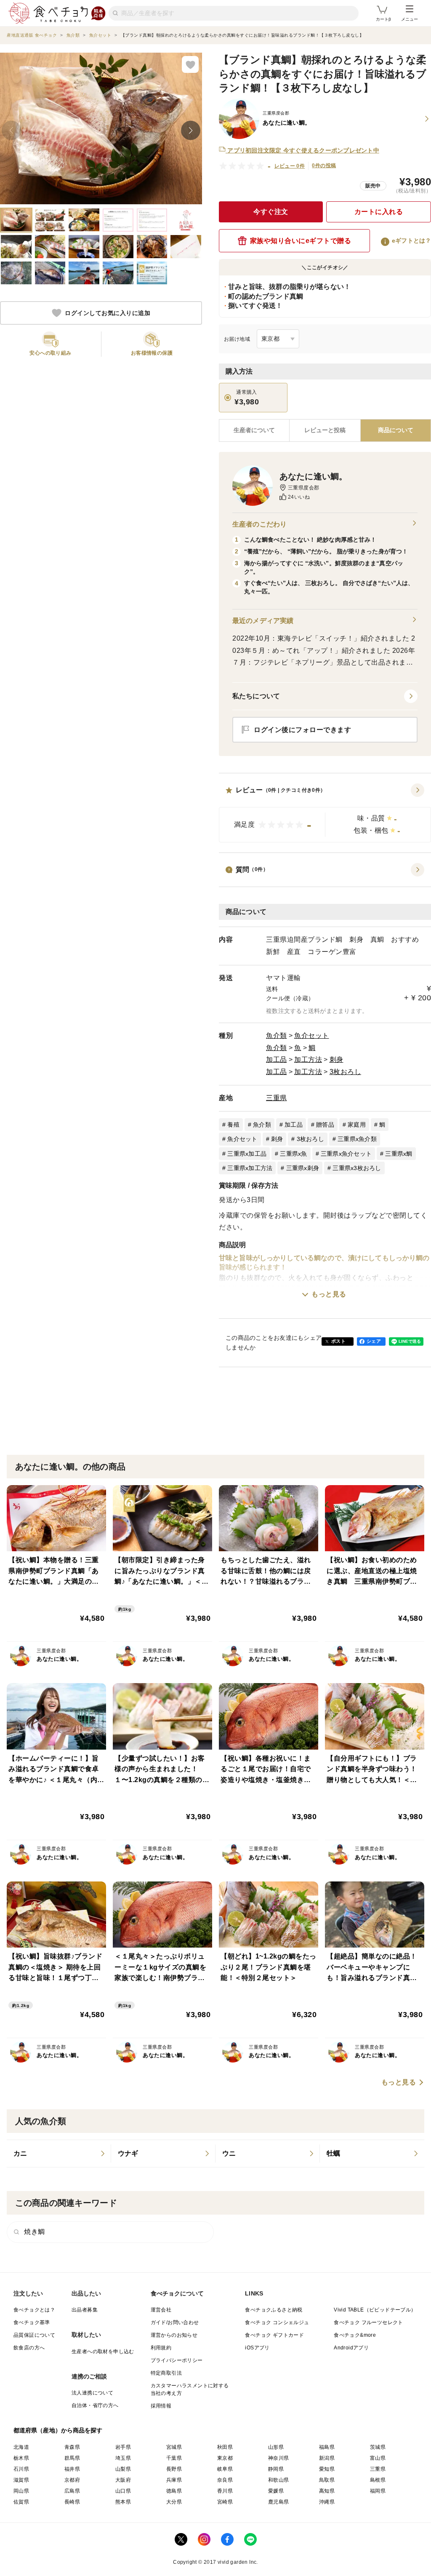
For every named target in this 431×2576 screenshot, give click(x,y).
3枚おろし (346, 1072)
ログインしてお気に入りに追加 (108, 313)
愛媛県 (276, 2491)
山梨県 (123, 2469)
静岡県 (276, 2469)
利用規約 (161, 2348)
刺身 (337, 1060)
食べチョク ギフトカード (274, 2335)
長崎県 (72, 2502)
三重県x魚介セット (346, 1154)
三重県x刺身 (303, 1168)
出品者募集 (85, 2310)
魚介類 (277, 1035)
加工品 (277, 1060)
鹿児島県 (279, 2502)
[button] (325, 813)
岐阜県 (225, 2469)
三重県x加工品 (247, 1154)
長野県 (174, 2469)
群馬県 (72, 2458)
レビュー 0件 (290, 166)
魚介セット (312, 1035)
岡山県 (21, 2491)
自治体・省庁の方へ (95, 2405)
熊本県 (123, 2502)
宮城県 (174, 2447)
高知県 (327, 2491)
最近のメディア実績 (263, 621)
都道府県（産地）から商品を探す (58, 2430)
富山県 (378, 2458)
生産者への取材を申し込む (103, 2352)
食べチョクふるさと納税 (274, 2310)
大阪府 (123, 2480)
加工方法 (308, 1060)
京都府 (72, 2480)
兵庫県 (174, 2480)
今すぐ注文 (271, 212)
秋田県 (225, 2447)
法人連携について (92, 2393)
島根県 (378, 2480)
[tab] (325, 430)
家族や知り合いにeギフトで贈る (301, 241)
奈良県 (225, 2480)
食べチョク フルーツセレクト (368, 2322)
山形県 (276, 2447)
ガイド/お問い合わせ (175, 2322)
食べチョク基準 (32, 2322)
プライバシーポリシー (177, 2360)
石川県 (21, 2469)
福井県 (72, 2469)
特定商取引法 (166, 2373)
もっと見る (329, 1294)
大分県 (174, 2502)
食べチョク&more (355, 2335)
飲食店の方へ (29, 2348)
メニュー (410, 19)
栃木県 (21, 2458)
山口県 (123, 2491)
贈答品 (325, 1125)
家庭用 (357, 1125)
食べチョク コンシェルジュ (277, 2322)
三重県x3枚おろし (357, 1168)
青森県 (72, 2447)
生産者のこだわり (259, 524)
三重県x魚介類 (357, 1139)
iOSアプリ (257, 2348)
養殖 (233, 1125)
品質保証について (34, 2335)
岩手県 (123, 2447)
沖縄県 (327, 2502)
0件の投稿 (324, 166)
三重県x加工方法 (250, 1168)
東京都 (225, 2458)
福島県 (327, 2447)
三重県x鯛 (399, 1154)
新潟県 (327, 2458)
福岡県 (378, 2491)
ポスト (338, 1341)
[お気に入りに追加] (190, 64)
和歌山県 (279, 2480)
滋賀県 (21, 2480)
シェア (374, 1341)
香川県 (225, 2491)
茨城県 (378, 2447)
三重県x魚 (293, 1154)
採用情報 (161, 2406)
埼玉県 (123, 2458)
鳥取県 (327, 2480)
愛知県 (327, 2469)
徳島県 (174, 2491)
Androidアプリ (351, 2348)
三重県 (277, 1098)
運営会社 (161, 2310)
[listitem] (59, 2154)
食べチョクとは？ (34, 2310)
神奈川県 (279, 2458)
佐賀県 (21, 2502)
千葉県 (174, 2458)
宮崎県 (225, 2502)
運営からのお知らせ (174, 2335)
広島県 (72, 2491)
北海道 (21, 2447)
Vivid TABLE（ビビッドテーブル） (375, 2310)
